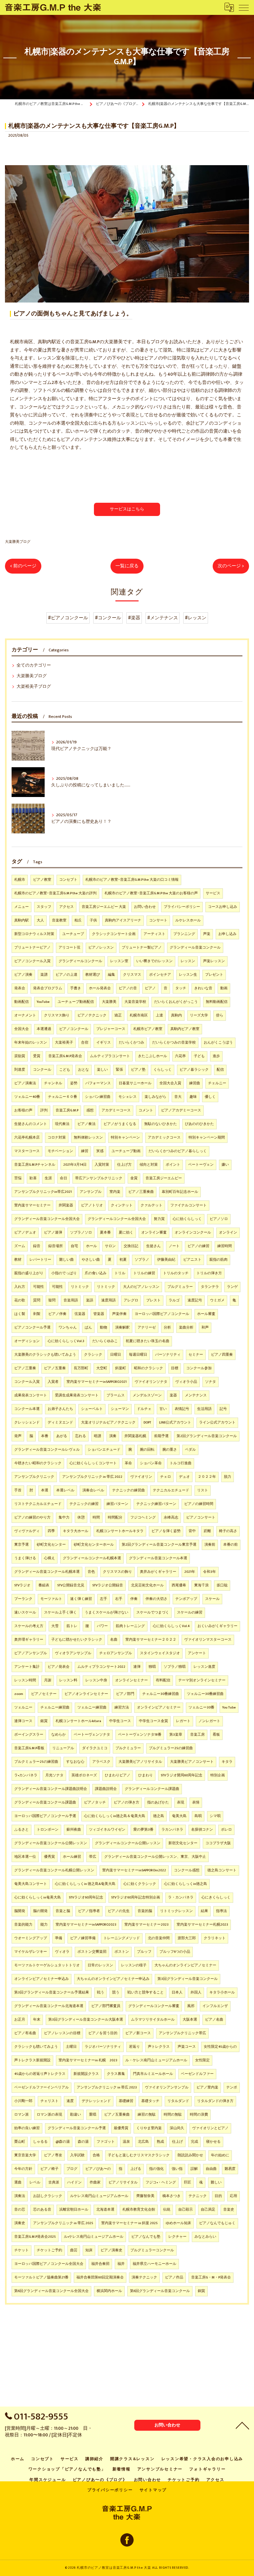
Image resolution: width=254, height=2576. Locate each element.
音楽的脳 (145, 1911)
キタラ (227, 1762)
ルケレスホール (188, 920)
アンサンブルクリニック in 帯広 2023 (107, 2087)
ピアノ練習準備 (83, 1938)
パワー (102, 1626)
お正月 (20, 2020)
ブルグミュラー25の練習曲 (171, 1748)
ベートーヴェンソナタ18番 (140, 1735)
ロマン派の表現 (49, 2115)
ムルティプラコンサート (110, 1056)
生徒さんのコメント (31, 1124)
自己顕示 (186, 2210)
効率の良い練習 (27, 2128)
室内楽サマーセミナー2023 (147, 1925)
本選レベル (65, 1490)
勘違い (76, 2115)
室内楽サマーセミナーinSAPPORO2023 (86, 1925)
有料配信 (163, 1680)
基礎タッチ (150, 2101)
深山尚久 (177, 2128)
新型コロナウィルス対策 (34, 934)
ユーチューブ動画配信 (76, 1002)
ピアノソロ (219, 1219)
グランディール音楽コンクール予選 (77, 2128)
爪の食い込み (96, 1273)
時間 (96, 1518)
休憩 (81, 1518)
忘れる (81, 1436)
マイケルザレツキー (31, 1952)
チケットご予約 (49, 2250)
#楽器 (134, 618)
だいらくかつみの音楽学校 (174, 1043)
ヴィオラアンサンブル (73, 1653)
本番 (45, 1436)
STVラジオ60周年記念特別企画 (136, 1897)
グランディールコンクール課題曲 (152, 1789)
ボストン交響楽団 (92, 1952)
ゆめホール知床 (178, 2223)
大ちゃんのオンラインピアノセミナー (185, 1965)
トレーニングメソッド (122, 1938)
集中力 (64, 1518)
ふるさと (21, 1830)
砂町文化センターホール (94, 1545)
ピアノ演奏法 (25, 1083)
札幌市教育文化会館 (139, 2210)
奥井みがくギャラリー (158, 1572)
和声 (205, 1328)
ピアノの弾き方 (127, 1803)
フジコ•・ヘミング (161, 2182)
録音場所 (56, 1246)
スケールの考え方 (29, 1626)
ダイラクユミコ (95, 1748)
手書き (76, 988)
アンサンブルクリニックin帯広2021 (43, 1192)
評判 (44, 1110)
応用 (233, 2196)
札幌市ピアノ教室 (148, 1029)
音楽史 (229, 2210)
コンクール (42, 1070)
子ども (199, 1056)
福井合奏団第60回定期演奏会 (100, 2277)
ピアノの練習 (198, 1246)
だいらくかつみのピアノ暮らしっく (178, 1151)
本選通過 (44, 1029)
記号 (223, 1409)
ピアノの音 (128, 988)
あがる (62, 1436)
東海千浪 (201, 1585)
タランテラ (210, 1287)
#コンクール (108, 618)
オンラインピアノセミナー (159, 1708)
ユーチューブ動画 (126, 1151)
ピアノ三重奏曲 (141, 1192)
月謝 (48, 1680)
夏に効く (126, 1233)
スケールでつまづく (153, 1613)
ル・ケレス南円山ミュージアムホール (156, 2060)
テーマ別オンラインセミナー (202, 1680)
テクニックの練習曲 (128, 1490)
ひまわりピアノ (118, 1775)
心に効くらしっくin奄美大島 (38, 1897)
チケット (21, 2250)
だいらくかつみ (131, 1043)
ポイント (173, 1165)
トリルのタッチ (176, 1273)
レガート (183, 1721)
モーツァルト (51, 1599)
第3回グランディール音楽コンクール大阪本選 (86, 2020)
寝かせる (213, 2142)
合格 (96, 2155)
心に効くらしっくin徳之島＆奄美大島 (115, 1816)
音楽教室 (59, 920)
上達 (159, 1015)
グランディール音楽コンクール (195, 948)
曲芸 (74, 2250)
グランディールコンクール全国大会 (117, 1219)
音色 (91, 1572)
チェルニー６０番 (63, 1097)
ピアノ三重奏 (25, 1368)
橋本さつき (171, 2196)
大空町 (102, 1368)
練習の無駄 (147, 2115)
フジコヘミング (143, 1518)
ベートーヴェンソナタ (92, 1735)
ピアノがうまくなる (120, 1124)
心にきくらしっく (216, 1897)
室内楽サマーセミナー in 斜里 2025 (129, 2223)
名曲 (114, 1640)
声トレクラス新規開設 (32, 2060)
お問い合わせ (145, 907)
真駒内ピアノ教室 (185, 1029)
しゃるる (40, 2142)
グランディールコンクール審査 (154, 2006)
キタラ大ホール (76, 1531)
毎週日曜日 (138, 1355)
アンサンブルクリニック (34, 1477)
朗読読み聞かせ (190, 2155)
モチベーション (60, 1151)
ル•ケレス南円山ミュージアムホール (94, 2237)
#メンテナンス (163, 618)
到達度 (20, 1070)
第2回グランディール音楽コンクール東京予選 (159, 1545)
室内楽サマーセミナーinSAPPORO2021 (97, 1382)
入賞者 (53, 1382)
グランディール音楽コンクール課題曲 (45, 1803)
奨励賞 (20, 1056)
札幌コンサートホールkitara (78, 1721)
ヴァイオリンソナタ (151, 1382)
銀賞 (44, 1721)
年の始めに (220, 2155)
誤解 (194, 2169)
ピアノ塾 (138, 1070)
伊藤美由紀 (166, 1260)
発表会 (20, 988)
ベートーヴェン (201, 1165)
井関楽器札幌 (135, 1436)
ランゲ (232, 1287)
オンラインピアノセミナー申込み (42, 1979)
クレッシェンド (27, 1423)
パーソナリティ (168, 1355)
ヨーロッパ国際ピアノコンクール (162, 1314)
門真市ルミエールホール (153, 2074)
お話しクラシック (48, 2196)
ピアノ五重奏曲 (117, 2115)
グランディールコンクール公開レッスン (128, 1843)
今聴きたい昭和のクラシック (38, 1463)
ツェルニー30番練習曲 (205, 1694)
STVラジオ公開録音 (108, 1585)
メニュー (21, 907)
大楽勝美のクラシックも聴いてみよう (45, 1355)
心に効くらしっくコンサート (93, 1463)
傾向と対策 (149, 1165)
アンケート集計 (27, 1667)
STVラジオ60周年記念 (86, 1897)
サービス (213, 893)
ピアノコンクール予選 (32, 1328)
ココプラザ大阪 (218, 1843)
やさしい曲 (91, 1260)
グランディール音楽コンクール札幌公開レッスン (54, 1870)
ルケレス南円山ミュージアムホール (99, 2196)
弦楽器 (80, 1314)
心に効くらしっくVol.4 (171, 1626)
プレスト (153, 1300)
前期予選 (161, 1436)
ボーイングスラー (29, 1735)
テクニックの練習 (84, 1504)
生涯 (48, 1178)
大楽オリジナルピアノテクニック (108, 1423)
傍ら (220, 1015)
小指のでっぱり (64, 1273)
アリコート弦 (69, 948)
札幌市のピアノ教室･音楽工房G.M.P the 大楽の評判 (55, 893)
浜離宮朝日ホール (74, 2210)
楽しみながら (155, 1097)
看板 (216, 1735)
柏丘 (78, 920)
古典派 (54, 2182)
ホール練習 (72, 1857)
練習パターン (117, 1504)
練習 (85, 1151)
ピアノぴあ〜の (98, 2169)
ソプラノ (142, 1260)
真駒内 (176, 1015)
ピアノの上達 (66, 975)
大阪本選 (190, 2020)
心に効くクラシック (140, 1884)
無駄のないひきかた (161, 1124)
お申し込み (227, 934)
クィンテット (122, 1205)
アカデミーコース (116, 1110)
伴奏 (134, 1599)
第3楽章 (176, 1735)
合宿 (85, 1043)
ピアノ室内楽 (207, 2087)
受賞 (37, 1056)
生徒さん (153, 1246)
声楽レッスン (214, 961)
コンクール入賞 (27, 1382)
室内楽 (115, 1192)
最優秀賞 (121, 2128)
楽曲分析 (186, 1328)
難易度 (230, 2169)
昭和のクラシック (148, 1368)
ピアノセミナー (44, 1694)
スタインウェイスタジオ (160, 1653)
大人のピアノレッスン (141, 1287)
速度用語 (108, 1300)
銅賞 (201, 2291)
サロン (110, 1246)
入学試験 (77, 2155)
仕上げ (177, 2142)
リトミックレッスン (176, 1911)
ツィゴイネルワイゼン (107, 1830)
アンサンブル (91, 1192)
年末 (37, 2020)
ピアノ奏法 (86, 1124)
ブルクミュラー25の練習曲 (36, 1762)
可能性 (39, 1287)
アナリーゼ (147, 1328)
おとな (84, 1070)
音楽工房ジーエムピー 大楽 (104, 907)
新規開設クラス (86, 2074)
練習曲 (195, 1083)
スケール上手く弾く (60, 1613)
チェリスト (49, 2101)
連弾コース (23, 1721)
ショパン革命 (151, 1463)
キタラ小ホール (222, 1992)
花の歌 (20, 1300)
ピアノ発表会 (59, 1667)
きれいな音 (203, 988)
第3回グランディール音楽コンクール (188, 1979)
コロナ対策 (57, 1138)
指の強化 (156, 2169)
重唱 (93, 2115)
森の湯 (83, 2142)
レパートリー (40, 1260)
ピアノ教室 (42, 880)
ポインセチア (160, 975)
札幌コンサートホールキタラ (120, 1531)
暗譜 (98, 1436)
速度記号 (195, 1300)
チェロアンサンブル (116, 1653)
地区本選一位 (25, 1857)
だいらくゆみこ (105, 1341)
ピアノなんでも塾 (146, 2237)
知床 (89, 2250)
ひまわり (146, 1775)
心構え (49, 1558)
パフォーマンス (98, 1083)
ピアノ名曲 (214, 2020)
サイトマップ (153, 2490)
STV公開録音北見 (71, 1585)
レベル (35, 2182)
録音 (37, 1246)
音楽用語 (71, 1300)
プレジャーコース (111, 1029)
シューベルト (92, 1409)
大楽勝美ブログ (18, 542)
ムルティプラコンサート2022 (101, 1667)
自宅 (74, 1246)
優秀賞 (49, 1857)
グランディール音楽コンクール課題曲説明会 (51, 1789)
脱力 (228, 1477)
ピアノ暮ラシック (194, 1070)
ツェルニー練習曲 (92, 1708)
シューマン (120, 1409)
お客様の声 (23, 1110)
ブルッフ (144, 1952)
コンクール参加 (199, 1368)
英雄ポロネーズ (84, 1775)
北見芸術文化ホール (147, 1585)
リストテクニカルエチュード (38, 1504)
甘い (163, 1409)
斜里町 (121, 1368)
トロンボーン (48, 1830)
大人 (40, 920)
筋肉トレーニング (130, 1626)
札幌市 (20, 880)
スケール (212, 1599)
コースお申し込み (223, 907)
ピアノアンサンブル (31, 1653)
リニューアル (63, 1748)
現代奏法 (62, 1124)
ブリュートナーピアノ (32, 948)
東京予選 (21, 1545)
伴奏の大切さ (156, 1599)
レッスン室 (119, 961)
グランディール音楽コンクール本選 (158, 1558)
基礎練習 (126, 2101)
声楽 (207, 934)
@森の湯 (63, 2142)
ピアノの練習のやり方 (32, 1518)
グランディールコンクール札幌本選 (92, 1558)
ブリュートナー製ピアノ (142, 948)
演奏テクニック (144, 2277)
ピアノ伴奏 (57, 1314)
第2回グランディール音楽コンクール (207, 1436)
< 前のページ (23, 566)
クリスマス (132, 975)
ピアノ (150, 988)
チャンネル (53, 1083)
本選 (45, 1490)
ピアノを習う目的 (103, 2033)
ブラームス (116, 1395)
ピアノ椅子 (49, 2169)
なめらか (59, 1735)
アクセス (66, 907)
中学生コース (120, 1721)
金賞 (134, 1178)
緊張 (119, 1070)
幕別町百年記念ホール (180, 1192)
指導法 (221, 1911)
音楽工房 (197, 1735)
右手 (119, 1599)
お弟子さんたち (60, 1409)
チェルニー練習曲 (55, 1708)
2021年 (190, 1572)
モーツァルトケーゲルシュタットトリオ (47, 1965)
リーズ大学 (199, 1015)
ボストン (122, 1952)
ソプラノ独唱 (175, 1667)
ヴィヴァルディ (27, 1531)
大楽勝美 (109, 1002)
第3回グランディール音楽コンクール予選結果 (52, 1992)
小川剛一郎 (23, 2101)
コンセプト (68, 880)
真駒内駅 (21, 920)
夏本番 (105, 1233)
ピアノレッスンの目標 (62, 2033)
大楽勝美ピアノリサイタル (140, 1762)
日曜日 (116, 1355)
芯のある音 (42, 2210)
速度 (70, 2101)
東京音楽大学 (25, 2155)
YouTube (43, 1002)
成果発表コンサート (31, 1395)
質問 (37, 1300)
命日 (63, 1178)
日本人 (177, 1992)
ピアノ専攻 (53, 2155)
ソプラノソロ (81, 1233)
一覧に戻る (127, 566)
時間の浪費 (199, 2115)
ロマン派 (21, 2115)
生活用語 (204, 1409)
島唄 (198, 1816)
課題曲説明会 (106, 1789)
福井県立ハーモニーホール (154, 2264)
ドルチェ (144, 1409)
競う (116, 1992)
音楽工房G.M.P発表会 (65, 1056)
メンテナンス (196, 1395)
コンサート (158, 920)
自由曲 (211, 2169)
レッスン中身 (96, 1680)
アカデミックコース (164, 1138)
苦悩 (18, 1178)
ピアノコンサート (201, 1518)
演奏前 (210, 1545)
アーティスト (154, 934)
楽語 (90, 1300)
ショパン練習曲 (98, 1097)
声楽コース (187, 2047)
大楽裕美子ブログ (34, 687)
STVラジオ (22, 1585)
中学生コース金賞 (153, 1721)
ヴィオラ (62, 1952)
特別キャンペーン (125, 1138)
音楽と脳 (63, 1911)
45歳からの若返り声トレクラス (40, 2074)
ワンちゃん (68, 1328)
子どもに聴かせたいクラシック (77, 1640)
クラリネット (215, 1938)
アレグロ (131, 1300)
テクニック (198, 2196)
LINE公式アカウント (175, 1423)
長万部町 (81, 1368)
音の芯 (20, 2210)
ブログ (72, 2169)
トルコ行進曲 (181, 1463)
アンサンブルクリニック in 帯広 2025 (63, 2223)
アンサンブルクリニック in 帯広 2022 (92, 1477)
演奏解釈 (122, 1328)
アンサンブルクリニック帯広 (182, 2033)
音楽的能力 (23, 1925)
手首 (18, 1490)
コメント (146, 1110)
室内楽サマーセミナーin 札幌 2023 (88, 2060)
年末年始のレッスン (31, 1043)
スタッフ (44, 907)
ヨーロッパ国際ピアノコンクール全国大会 (49, 2264)
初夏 (123, 1260)
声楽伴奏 (119, 1314)
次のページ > (231, 566)
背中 (192, 1531)
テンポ (232, 2087)
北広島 (143, 2142)
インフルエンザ (215, 2006)
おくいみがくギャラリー (217, 1626)
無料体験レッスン (88, 1138)
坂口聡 (222, 1585)
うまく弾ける (25, 1558)
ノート (174, 1246)
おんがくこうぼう (218, 1043)
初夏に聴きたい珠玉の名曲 (148, 1341)
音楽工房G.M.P (67, 1110)
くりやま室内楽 (149, 2128)
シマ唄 (215, 1816)
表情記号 (182, 1409)
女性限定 (202, 2060)
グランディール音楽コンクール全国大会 (47, 1219)
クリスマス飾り (57, 1015)
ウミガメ (217, 1300)
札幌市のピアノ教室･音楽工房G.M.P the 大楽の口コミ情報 (132, 880)
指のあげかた (158, 1803)
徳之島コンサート (222, 1870)
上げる (136, 2169)
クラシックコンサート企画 (114, 934)
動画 (224, 988)
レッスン (188, 961)
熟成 (160, 2142)
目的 (218, 2196)
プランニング (184, 934)
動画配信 (21, 1002)
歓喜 (33, 1178)
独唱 (152, 1667)
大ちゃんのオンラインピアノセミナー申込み (113, 1979)
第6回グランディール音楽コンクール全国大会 (51, 2291)
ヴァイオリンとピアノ (210, 2128)
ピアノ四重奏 (222, 1355)
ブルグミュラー (180, 1287)
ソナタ (211, 1382)
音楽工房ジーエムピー (164, 1178)
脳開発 (20, 1911)
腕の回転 (147, 1450)
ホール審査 (206, 1314)
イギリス (104, 1043)
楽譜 (44, 975)
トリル (120, 1273)
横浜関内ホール (109, 2291)
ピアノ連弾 (53, 1233)
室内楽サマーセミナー (32, 1205)
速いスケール (25, 1613)
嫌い (225, 1165)
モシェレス (127, 1097)
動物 (104, 1328)
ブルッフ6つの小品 (175, 1952)
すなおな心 (75, 1762)
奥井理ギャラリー (29, 1640)
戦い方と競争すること (146, 1992)
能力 (44, 1925)
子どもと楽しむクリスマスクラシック (139, 2155)
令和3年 (210, 1572)
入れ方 (20, 1287)
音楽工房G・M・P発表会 (211, 2277)
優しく (210, 1097)
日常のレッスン (100, 1965)
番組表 (44, 1585)
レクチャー (177, 2237)
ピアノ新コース (138, 2033)
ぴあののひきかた (199, 1124)
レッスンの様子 (134, 1965)
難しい (216, 2182)
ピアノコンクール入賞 (32, 961)
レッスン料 (68, 1680)
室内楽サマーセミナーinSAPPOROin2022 (134, 1870)
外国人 (196, 1992)
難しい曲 (66, 1260)
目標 (175, 1368)
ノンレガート (209, 1721)
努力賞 (159, 1219)
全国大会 (21, 1029)
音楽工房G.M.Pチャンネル (35, 1165)
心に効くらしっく (187, 1219)
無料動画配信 (217, 1002)
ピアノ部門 (125, 1694)
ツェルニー (23, 1708)
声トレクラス (159, 2047)
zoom (19, 1694)
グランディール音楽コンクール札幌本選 (47, 1572)
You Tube (229, 1708)
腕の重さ (170, 1450)
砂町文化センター (51, 1545)
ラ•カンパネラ (26, 1775)
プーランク (23, 1599)
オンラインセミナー (131, 1680)
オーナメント (25, 1015)
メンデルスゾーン (147, 1395)
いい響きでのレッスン (154, 961)
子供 (93, 920)
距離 (207, 1531)
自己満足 (208, 2210)
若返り (134, 2047)
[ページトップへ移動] (242, 2425)
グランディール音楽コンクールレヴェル (47, 1450)
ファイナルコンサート (189, 1205)
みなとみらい (205, 2237)
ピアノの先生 (119, 1911)
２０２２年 (207, 1477)
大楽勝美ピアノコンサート (192, 1762)
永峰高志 (171, 1518)
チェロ (166, 1477)
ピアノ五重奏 (55, 1368)
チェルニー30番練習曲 (161, 1694)
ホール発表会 (100, 988)
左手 (104, 1599)
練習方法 (122, 1708)
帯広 (93, 1857)
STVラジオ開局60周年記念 (182, 1775)
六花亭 (180, 1056)
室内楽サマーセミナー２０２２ (151, 1640)
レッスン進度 (204, 1667)
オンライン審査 (154, 1233)
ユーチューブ (73, 934)
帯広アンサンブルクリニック (99, 1178)
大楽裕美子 (64, 1043)
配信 (220, 1070)
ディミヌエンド (60, 1423)
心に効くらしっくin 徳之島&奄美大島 (85, 1884)
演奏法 (20, 2196)
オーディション (27, 1341)
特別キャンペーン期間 (207, 1138)
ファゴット (106, 2142)
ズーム (20, 1246)
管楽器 (99, 1314)
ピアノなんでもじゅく (217, 2223)
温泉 (126, 2142)
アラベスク (101, 1762)
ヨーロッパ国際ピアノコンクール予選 (45, 1816)
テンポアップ (186, 1599)
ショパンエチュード (104, 1450)
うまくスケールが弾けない (106, 1613)
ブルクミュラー (128, 1748)
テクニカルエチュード (171, 1490)
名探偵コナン (202, 1830)
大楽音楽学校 (135, 1002)
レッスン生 (188, 975)
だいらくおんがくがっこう (176, 1002)
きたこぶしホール (152, 1056)
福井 (121, 2264)
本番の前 (231, 1545)
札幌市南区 (139, 1015)
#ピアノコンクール (68, 618)
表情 (196, 1803)
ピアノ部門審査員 (106, 2006)
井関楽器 (66, 1205)
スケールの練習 (190, 1613)
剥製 (37, 1314)
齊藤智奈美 (145, 2196)
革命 (128, 1463)
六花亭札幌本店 (27, 1138)
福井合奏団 (100, 2264)
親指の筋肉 (218, 1260)
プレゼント (214, 975)
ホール (91, 1246)
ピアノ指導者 (89, 1911)
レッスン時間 (25, 1680)
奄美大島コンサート (31, 1884)
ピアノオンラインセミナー (86, 1694)
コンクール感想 (187, 1870)
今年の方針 (23, 2169)
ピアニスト (192, 1260)
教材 (18, 1260)
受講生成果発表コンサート (77, 1395)
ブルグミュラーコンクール (152, 2250)
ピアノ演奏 (23, 975)
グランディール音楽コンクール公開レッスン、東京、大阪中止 (155, 1857)
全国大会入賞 (170, 1083)
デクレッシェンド (96, 2101)
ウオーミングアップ (31, 1938)
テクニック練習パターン (156, 1504)
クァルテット (151, 1205)
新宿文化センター (183, 1843)
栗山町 (20, 2142)
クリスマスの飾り (117, 1572)
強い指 (177, 2169)
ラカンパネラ (172, 1830)
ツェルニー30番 (201, 1708)
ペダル (190, 1450)
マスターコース (27, 1151)
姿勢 (74, 1083)
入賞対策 (102, 1165)
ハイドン (74, 2182)
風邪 (191, 2006)
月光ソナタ (54, 1775)
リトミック (80, 1287)
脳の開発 (40, 1911)
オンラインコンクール (193, 1233)
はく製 (20, 1314)
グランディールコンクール (80, 961)
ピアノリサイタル (123, 2182)
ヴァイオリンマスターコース (208, 1640)
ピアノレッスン (101, 948)
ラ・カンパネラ (181, 1897)
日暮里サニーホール (135, 1083)
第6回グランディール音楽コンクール (160, 2291)
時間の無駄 (173, 2115)
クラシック (93, 1355)
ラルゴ (174, 1300)
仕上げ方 (124, 1165)
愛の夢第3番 (143, 1830)
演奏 (113, 1436)
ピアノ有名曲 (25, 2033)
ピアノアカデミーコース (181, 1110)
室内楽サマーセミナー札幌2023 (202, 1925)
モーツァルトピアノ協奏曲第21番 (41, 2277)
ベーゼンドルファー (197, 2074)
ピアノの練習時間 (199, 1504)
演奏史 (20, 2223)
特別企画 (218, 1775)
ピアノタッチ (95, 1803)
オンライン (228, 1233)
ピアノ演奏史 (111, 2250)
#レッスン (196, 618)
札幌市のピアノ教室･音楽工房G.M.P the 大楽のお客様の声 (151, 893)
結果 (204, 1911)
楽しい (102, 1070)
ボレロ (226, 1830)
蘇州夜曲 (74, 1830)
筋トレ (72, 1626)
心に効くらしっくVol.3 (66, 1341)
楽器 (173, 1395)
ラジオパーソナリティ (103, 2047)
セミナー (196, 1355)
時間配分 (115, 1518)
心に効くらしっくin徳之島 (186, 1884)
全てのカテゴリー (34, 665)
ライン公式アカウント (217, 1423)
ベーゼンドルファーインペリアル (42, 2087)
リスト (203, 1490)
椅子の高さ (228, 1531)
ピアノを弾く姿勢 (166, 1531)
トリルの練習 (144, 1273)
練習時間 (225, 1246)
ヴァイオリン (141, 1477)
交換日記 (131, 1246)
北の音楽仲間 (159, 1938)
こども (65, 1070)
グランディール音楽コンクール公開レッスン (51, 1843)
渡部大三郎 (187, 1938)
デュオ (184, 1477)
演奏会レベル (93, 1490)
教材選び (93, 975)
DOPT (147, 1423)
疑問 (52, 1300)
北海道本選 (105, 2210)
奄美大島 (179, 1816)
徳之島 (159, 1816)
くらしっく (163, 1070)
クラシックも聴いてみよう (36, 2047)
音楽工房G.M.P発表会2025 (35, 2237)
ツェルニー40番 (27, 1097)
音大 (178, 1097)
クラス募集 (116, 2074)
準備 (59, 1938)
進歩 (216, 1056)
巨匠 (188, 2182)
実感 (100, 1151)
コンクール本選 (27, 1409)
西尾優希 (179, 1585)
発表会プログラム (48, 988)
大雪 (55, 1626)
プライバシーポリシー (182, 907)
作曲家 (95, 2182)
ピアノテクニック (92, 1015)
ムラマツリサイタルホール (153, 2020)
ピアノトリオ (92, 1205)
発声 (18, 1436)
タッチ (181, 988)
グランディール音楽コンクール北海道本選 (49, 2006)
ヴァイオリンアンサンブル (167, 2087)
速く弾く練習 (81, 1599)
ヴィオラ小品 (186, 1382)
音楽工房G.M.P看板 (29, 1748)
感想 (90, 1110)
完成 (194, 2142)
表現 (181, 1803)
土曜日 (71, 2047)
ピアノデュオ (25, 1233)
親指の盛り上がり (29, 1273)
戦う (101, 1992)
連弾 (137, 1667)
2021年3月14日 (75, 1165)
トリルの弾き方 (209, 1273)
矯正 (118, 1015)
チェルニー (217, 1083)
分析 (167, 1328)
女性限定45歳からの (220, 2047)
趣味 (193, 1097)
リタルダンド (178, 2101)
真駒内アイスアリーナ (123, 920)
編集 (111, 975)
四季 (51, 1531)
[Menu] (244, 7)
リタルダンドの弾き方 (215, 2101)
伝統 (167, 2210)
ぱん (88, 1328)
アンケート (197, 1653)
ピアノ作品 (174, 2277)
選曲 (18, 2182)
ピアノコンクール (74, 1029)
